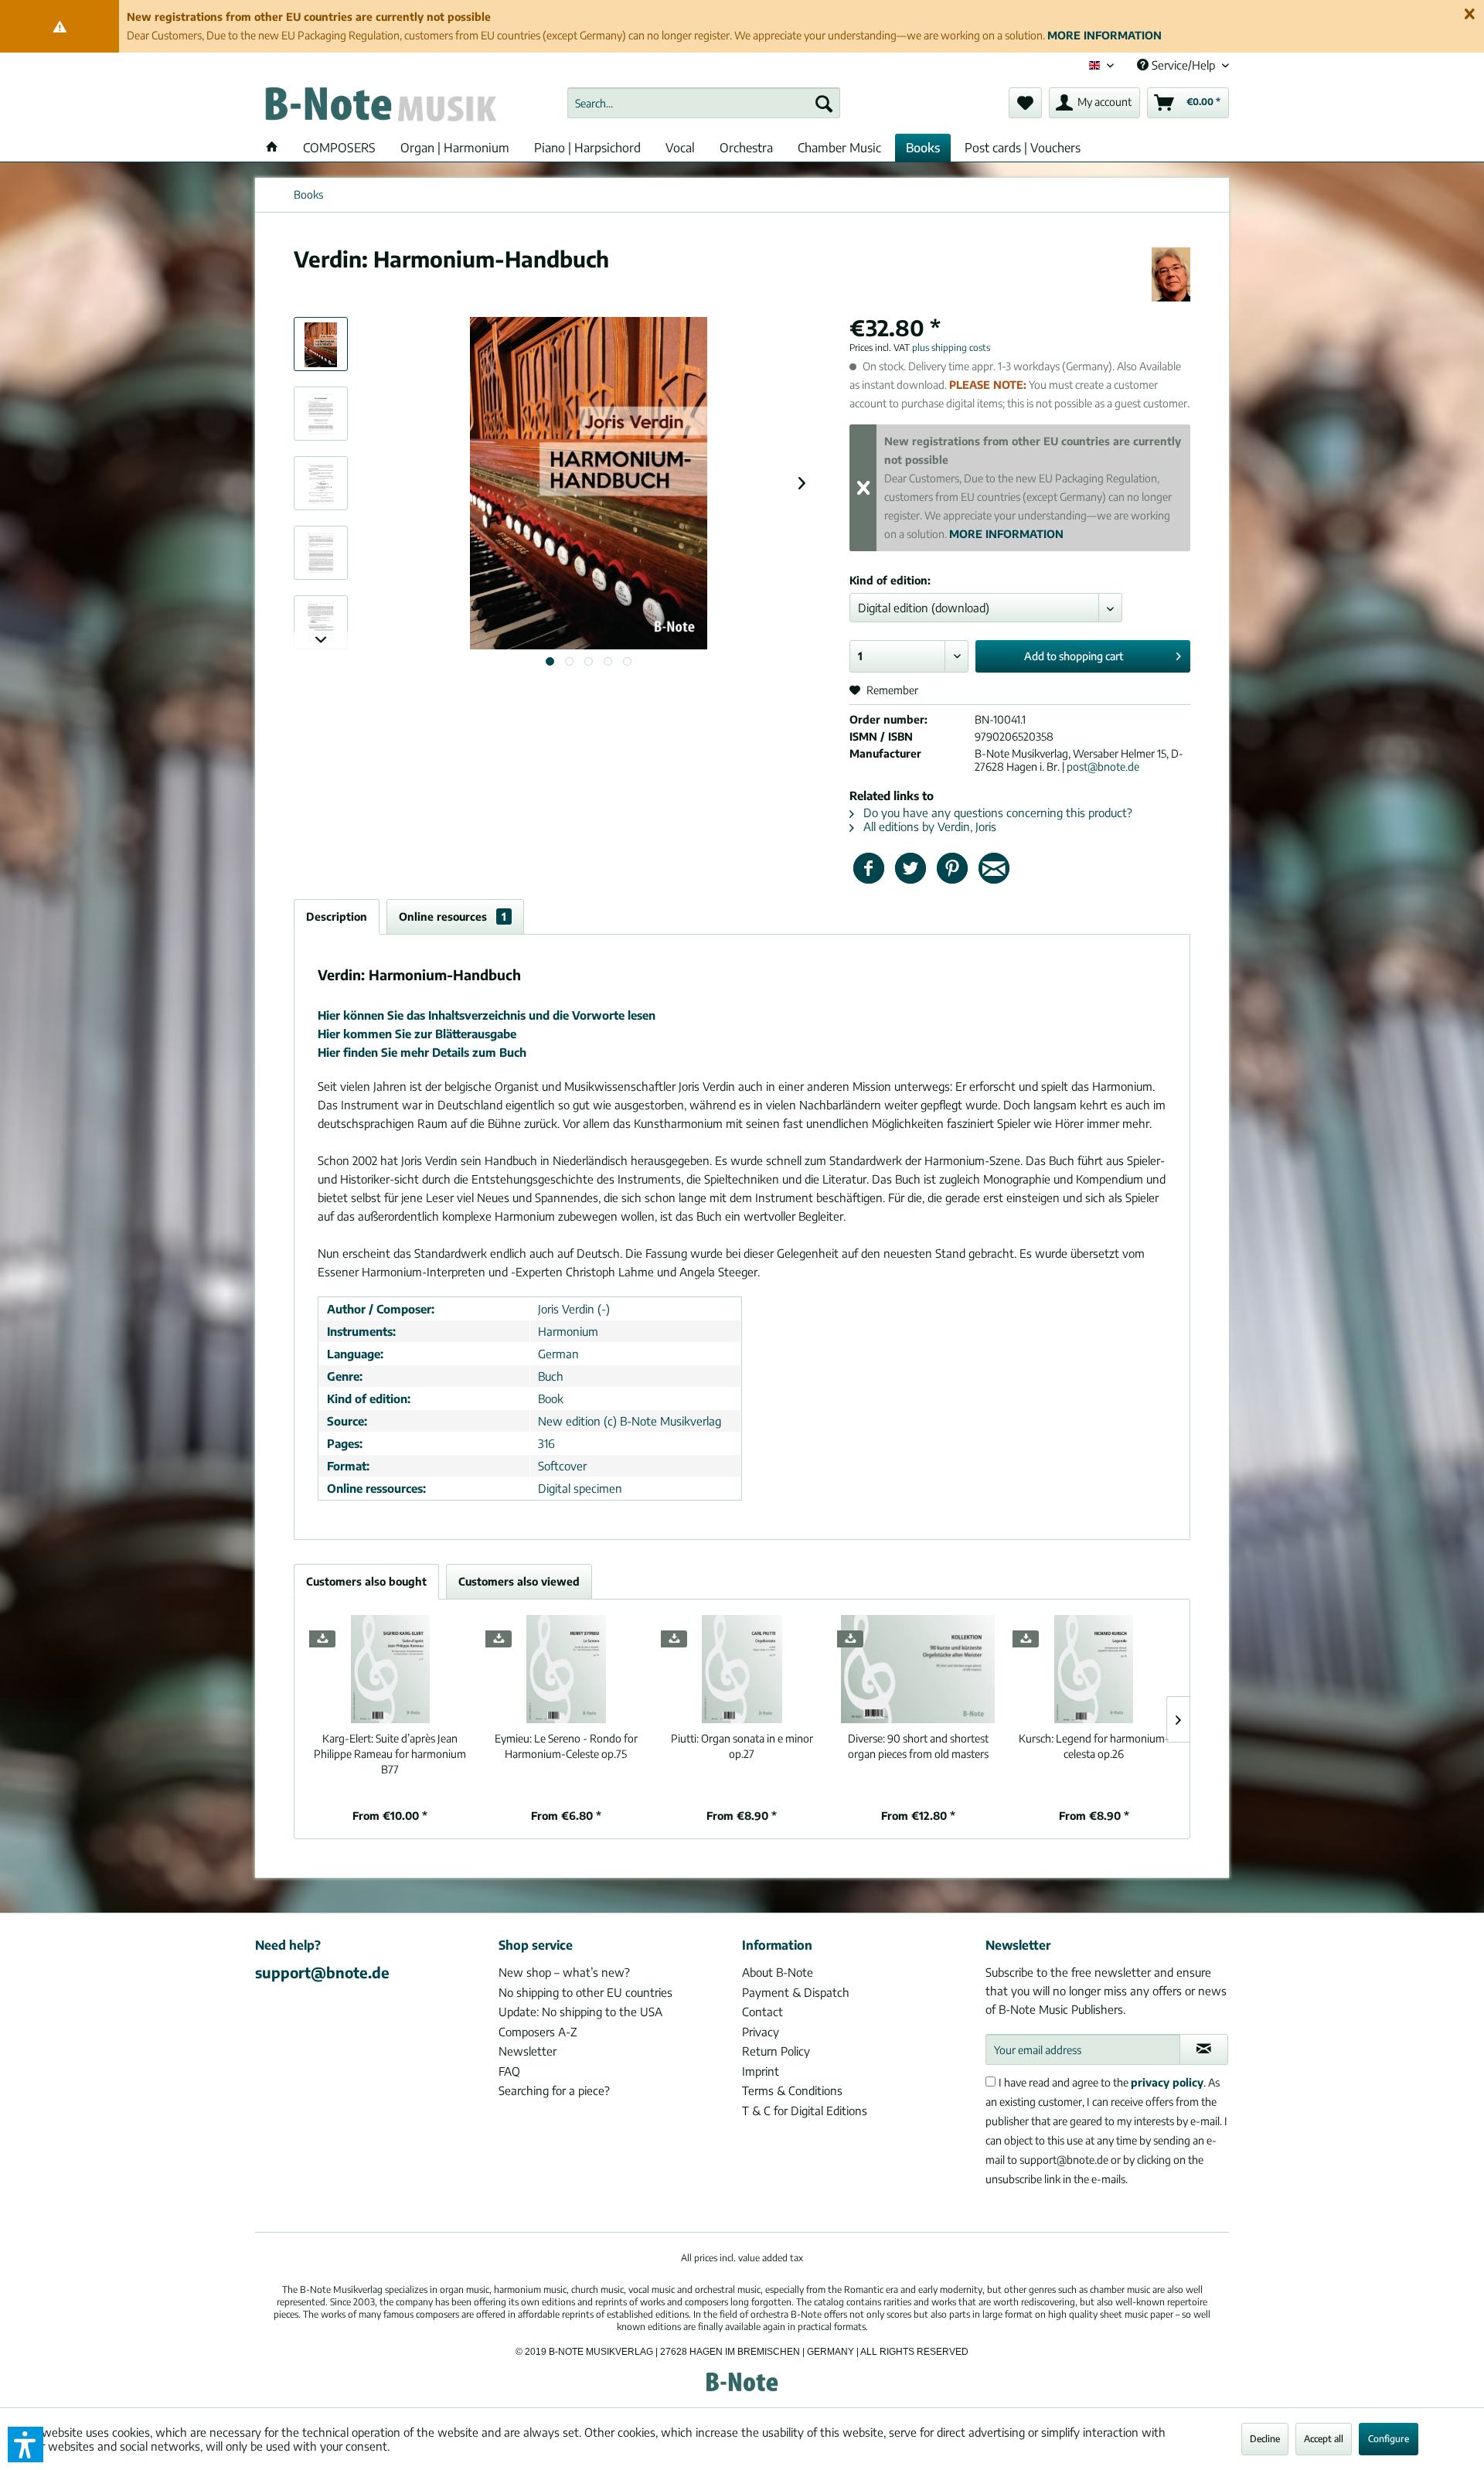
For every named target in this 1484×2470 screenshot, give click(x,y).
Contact (762, 2012)
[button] (26, 2444)
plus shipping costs (951, 348)
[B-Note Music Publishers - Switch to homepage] (380, 107)
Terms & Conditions (792, 2090)
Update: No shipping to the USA (580, 2012)
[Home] (272, 148)
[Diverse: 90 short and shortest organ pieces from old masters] (918, 1669)
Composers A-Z (538, 2032)
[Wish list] (1025, 103)
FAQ (509, 2071)
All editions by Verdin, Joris (928, 826)
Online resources (453, 916)
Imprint (761, 2071)
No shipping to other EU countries (585, 1992)
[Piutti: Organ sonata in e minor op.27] (742, 1669)
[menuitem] (704, 103)
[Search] (824, 103)
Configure (1389, 2439)
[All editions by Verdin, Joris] (1171, 274)
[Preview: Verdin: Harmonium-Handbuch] (321, 344)
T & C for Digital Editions (805, 2111)
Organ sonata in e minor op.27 (742, 1746)
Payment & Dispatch (796, 1992)
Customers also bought (366, 1581)
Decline (1265, 2439)
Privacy (761, 2032)
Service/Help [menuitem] (1183, 65)
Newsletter (528, 2051)
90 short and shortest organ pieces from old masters (918, 1746)
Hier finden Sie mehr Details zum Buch (422, 1052)
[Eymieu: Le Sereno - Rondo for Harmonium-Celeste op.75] (567, 1669)
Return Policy (776, 2051)
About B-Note (778, 1972)
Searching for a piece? (554, 2090)
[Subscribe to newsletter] (1204, 2049)
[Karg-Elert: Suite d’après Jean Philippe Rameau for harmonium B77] (390, 1669)
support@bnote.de (322, 1972)
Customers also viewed (519, 1581)
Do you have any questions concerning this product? (996, 813)
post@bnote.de (1103, 767)
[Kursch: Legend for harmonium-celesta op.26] (1094, 1669)
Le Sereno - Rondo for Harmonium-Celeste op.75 (566, 1746)
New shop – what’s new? (564, 1972)
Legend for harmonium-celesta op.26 (1094, 1746)
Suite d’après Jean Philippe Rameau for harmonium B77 (390, 1754)
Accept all (1324, 2439)
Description (337, 916)
